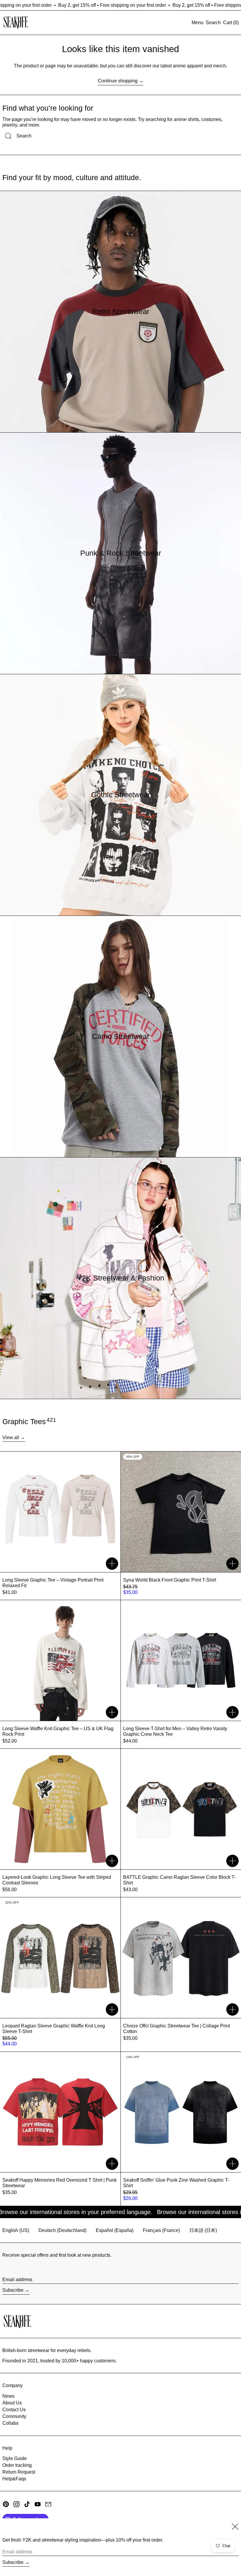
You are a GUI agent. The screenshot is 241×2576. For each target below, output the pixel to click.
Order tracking (17, 2465)
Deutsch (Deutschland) (62, 2230)
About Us (12, 2403)
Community (14, 2416)
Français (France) (161, 2230)
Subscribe (13, 2290)
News (8, 2396)
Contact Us (14, 2410)
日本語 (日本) (203, 2230)
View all (11, 1438)
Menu (198, 23)
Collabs (10, 2423)
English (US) (16, 2230)
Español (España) (115, 2230)
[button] (213, 23)
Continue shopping (118, 81)
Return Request (19, 2472)
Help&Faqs (14, 2479)
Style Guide (15, 2458)
